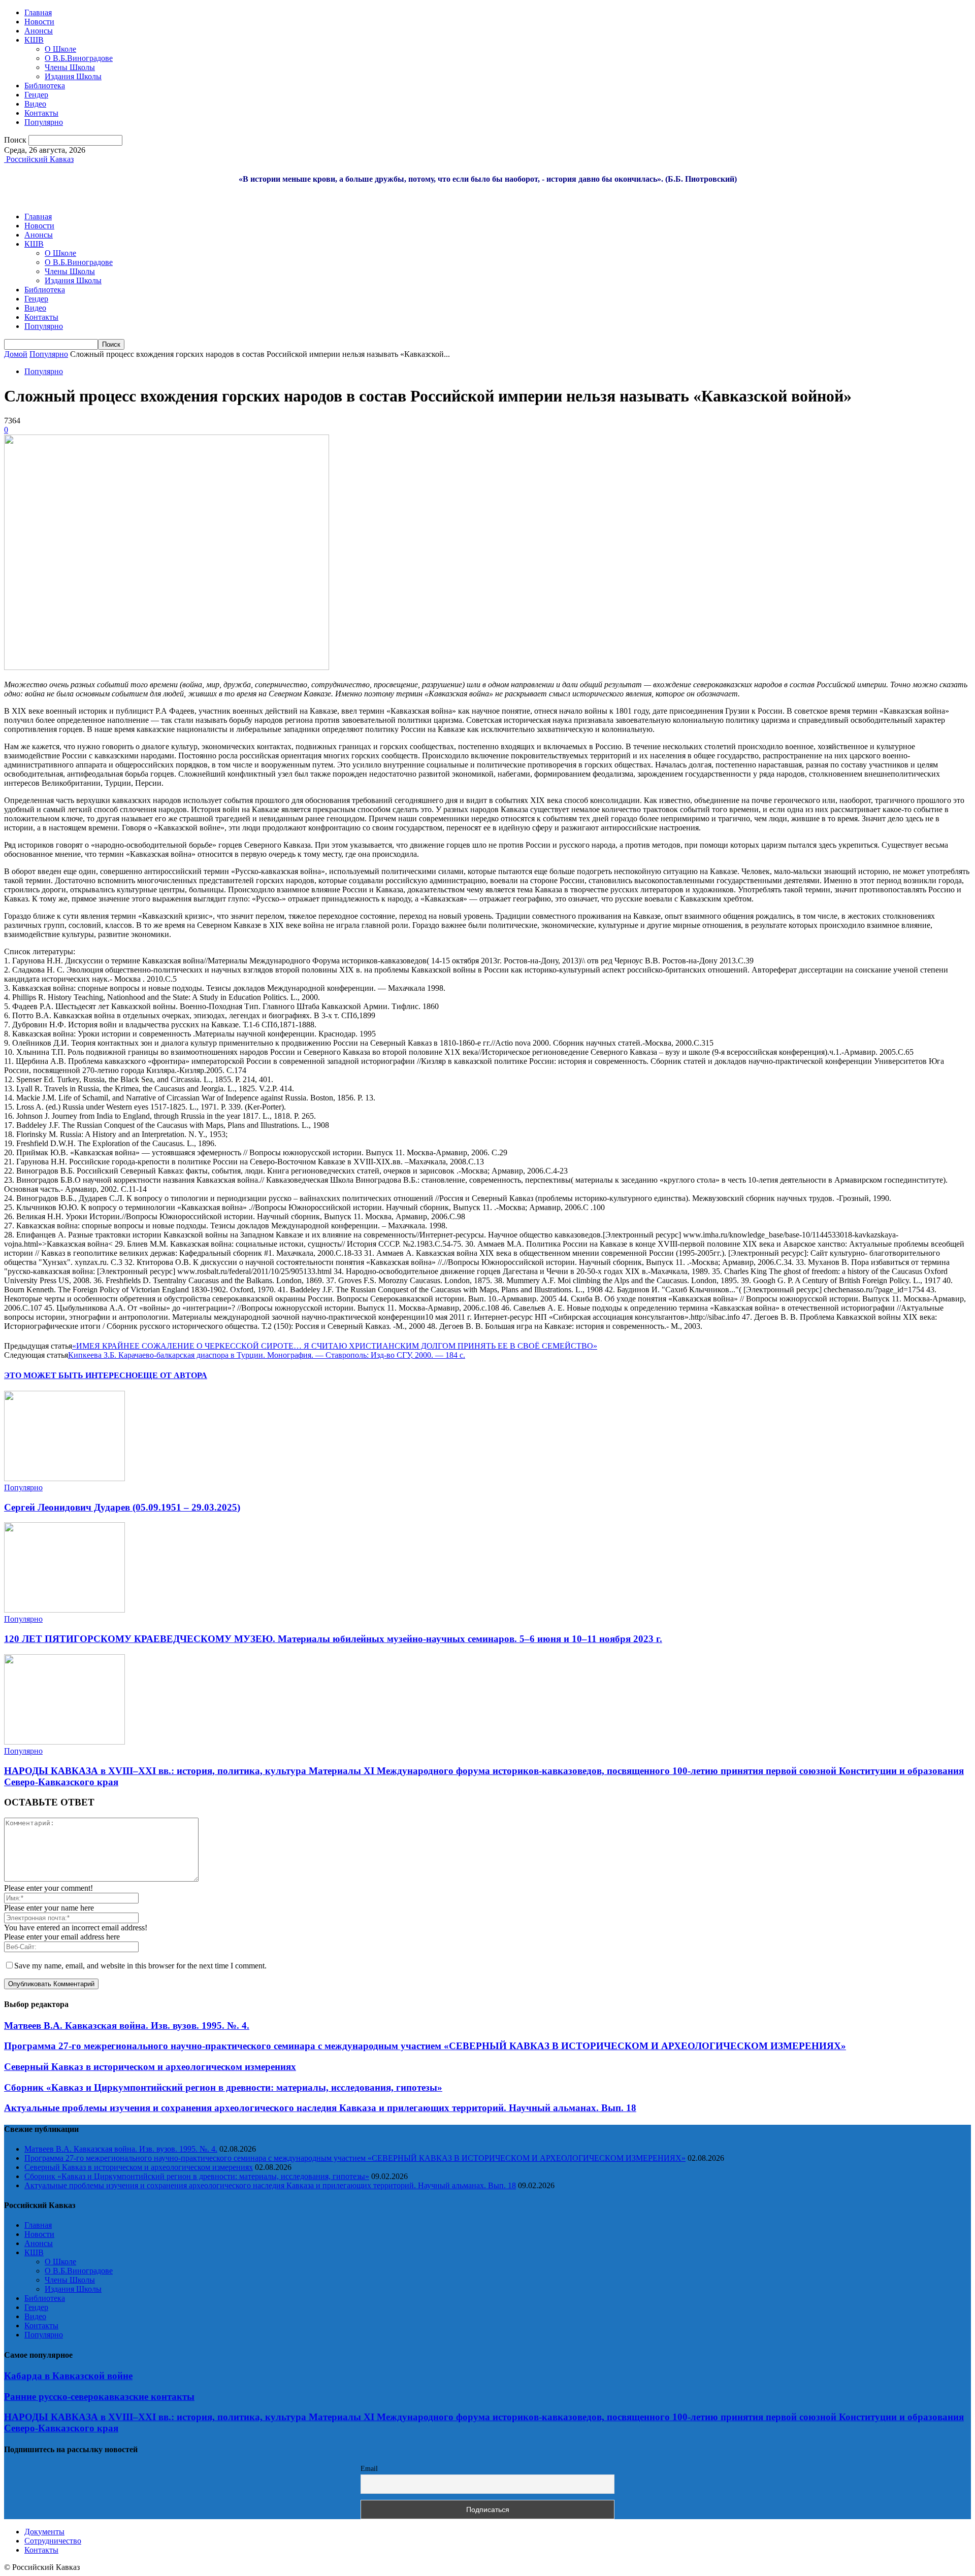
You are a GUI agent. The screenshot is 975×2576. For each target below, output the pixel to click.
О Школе (60, 49)
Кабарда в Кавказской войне (68, 2376)
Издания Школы (73, 76)
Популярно (44, 122)
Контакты (41, 113)
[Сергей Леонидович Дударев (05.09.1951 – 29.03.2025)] (64, 1478)
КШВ (34, 40)
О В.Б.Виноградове (79, 58)
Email (369, 2469)
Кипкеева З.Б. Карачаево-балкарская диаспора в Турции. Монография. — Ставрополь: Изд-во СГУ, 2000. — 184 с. (267, 1355)
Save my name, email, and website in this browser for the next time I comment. (140, 1966)
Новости (39, 22)
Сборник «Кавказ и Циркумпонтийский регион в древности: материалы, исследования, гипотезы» (223, 2087)
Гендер (36, 95)
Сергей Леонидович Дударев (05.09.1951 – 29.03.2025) (122, 1507)
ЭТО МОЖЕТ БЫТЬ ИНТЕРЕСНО (71, 1375)
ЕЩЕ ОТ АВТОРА (172, 1375)
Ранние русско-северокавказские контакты (99, 2397)
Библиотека (45, 86)
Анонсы (39, 31)
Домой (16, 354)
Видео (35, 104)
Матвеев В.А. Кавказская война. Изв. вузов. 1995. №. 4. (127, 2026)
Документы (44, 2532)
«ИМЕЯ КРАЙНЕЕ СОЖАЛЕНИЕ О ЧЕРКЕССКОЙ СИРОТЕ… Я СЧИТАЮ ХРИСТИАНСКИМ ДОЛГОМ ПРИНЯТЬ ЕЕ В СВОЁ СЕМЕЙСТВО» (335, 1346)
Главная (38, 12)
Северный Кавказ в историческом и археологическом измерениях (150, 2067)
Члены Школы (70, 67)
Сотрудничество (53, 2541)
